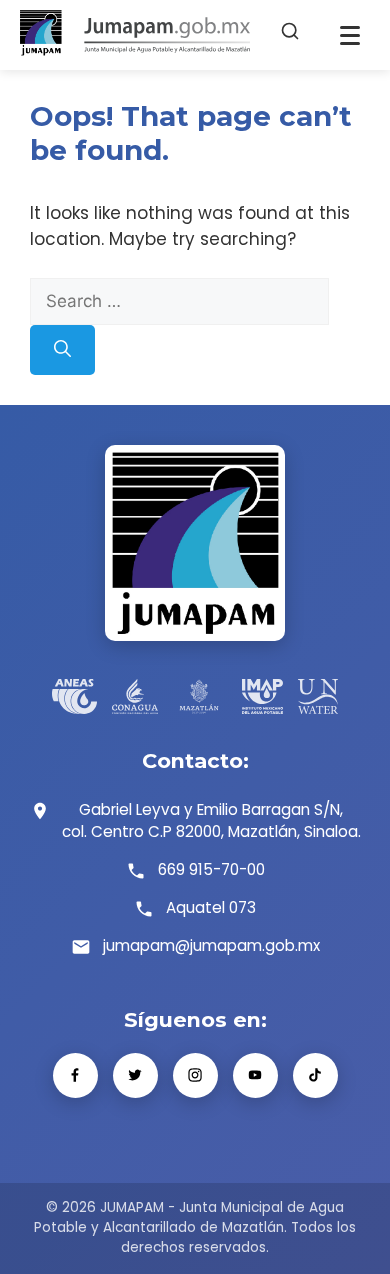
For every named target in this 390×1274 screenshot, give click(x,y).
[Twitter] (135, 1075)
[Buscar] (290, 35)
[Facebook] (75, 1075)
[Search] (62, 350)
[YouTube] (255, 1075)
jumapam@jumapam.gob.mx (211, 945)
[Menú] (350, 35)
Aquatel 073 (211, 907)
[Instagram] (195, 1075)
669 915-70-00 (211, 869)
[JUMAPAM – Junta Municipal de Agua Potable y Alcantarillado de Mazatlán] (135, 35)
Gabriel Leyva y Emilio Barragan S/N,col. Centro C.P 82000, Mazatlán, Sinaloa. (211, 821)
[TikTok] (315, 1075)
